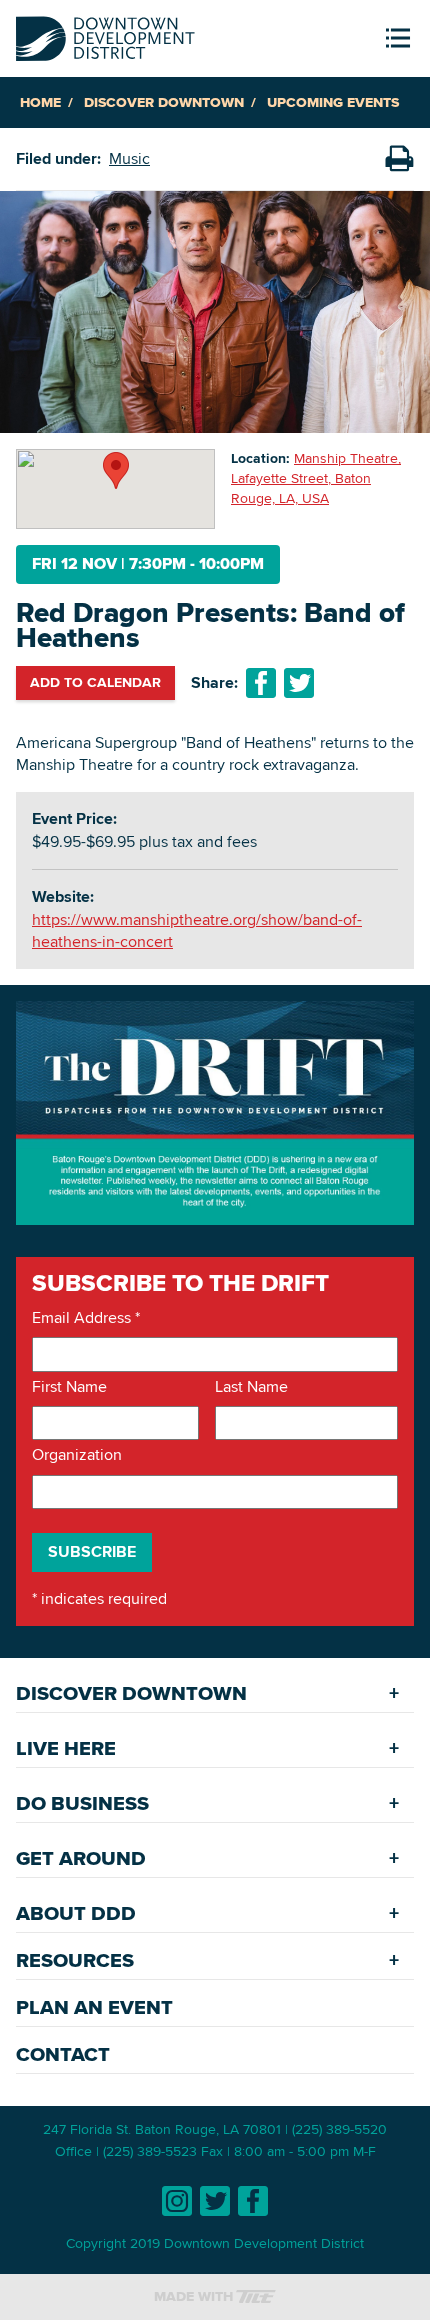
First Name (69, 1387)
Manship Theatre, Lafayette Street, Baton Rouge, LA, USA (316, 477)
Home (40, 102)
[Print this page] (399, 159)
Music (129, 158)
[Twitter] (215, 2201)
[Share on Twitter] (299, 683)
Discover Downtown (164, 102)
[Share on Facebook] (261, 683)
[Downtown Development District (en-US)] (105, 34)
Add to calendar (95, 682)
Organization (77, 1455)
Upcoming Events (333, 102)
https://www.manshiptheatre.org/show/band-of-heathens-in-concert (197, 930)
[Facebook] (253, 2201)
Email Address (86, 1318)
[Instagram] (177, 2201)
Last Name (251, 1387)
